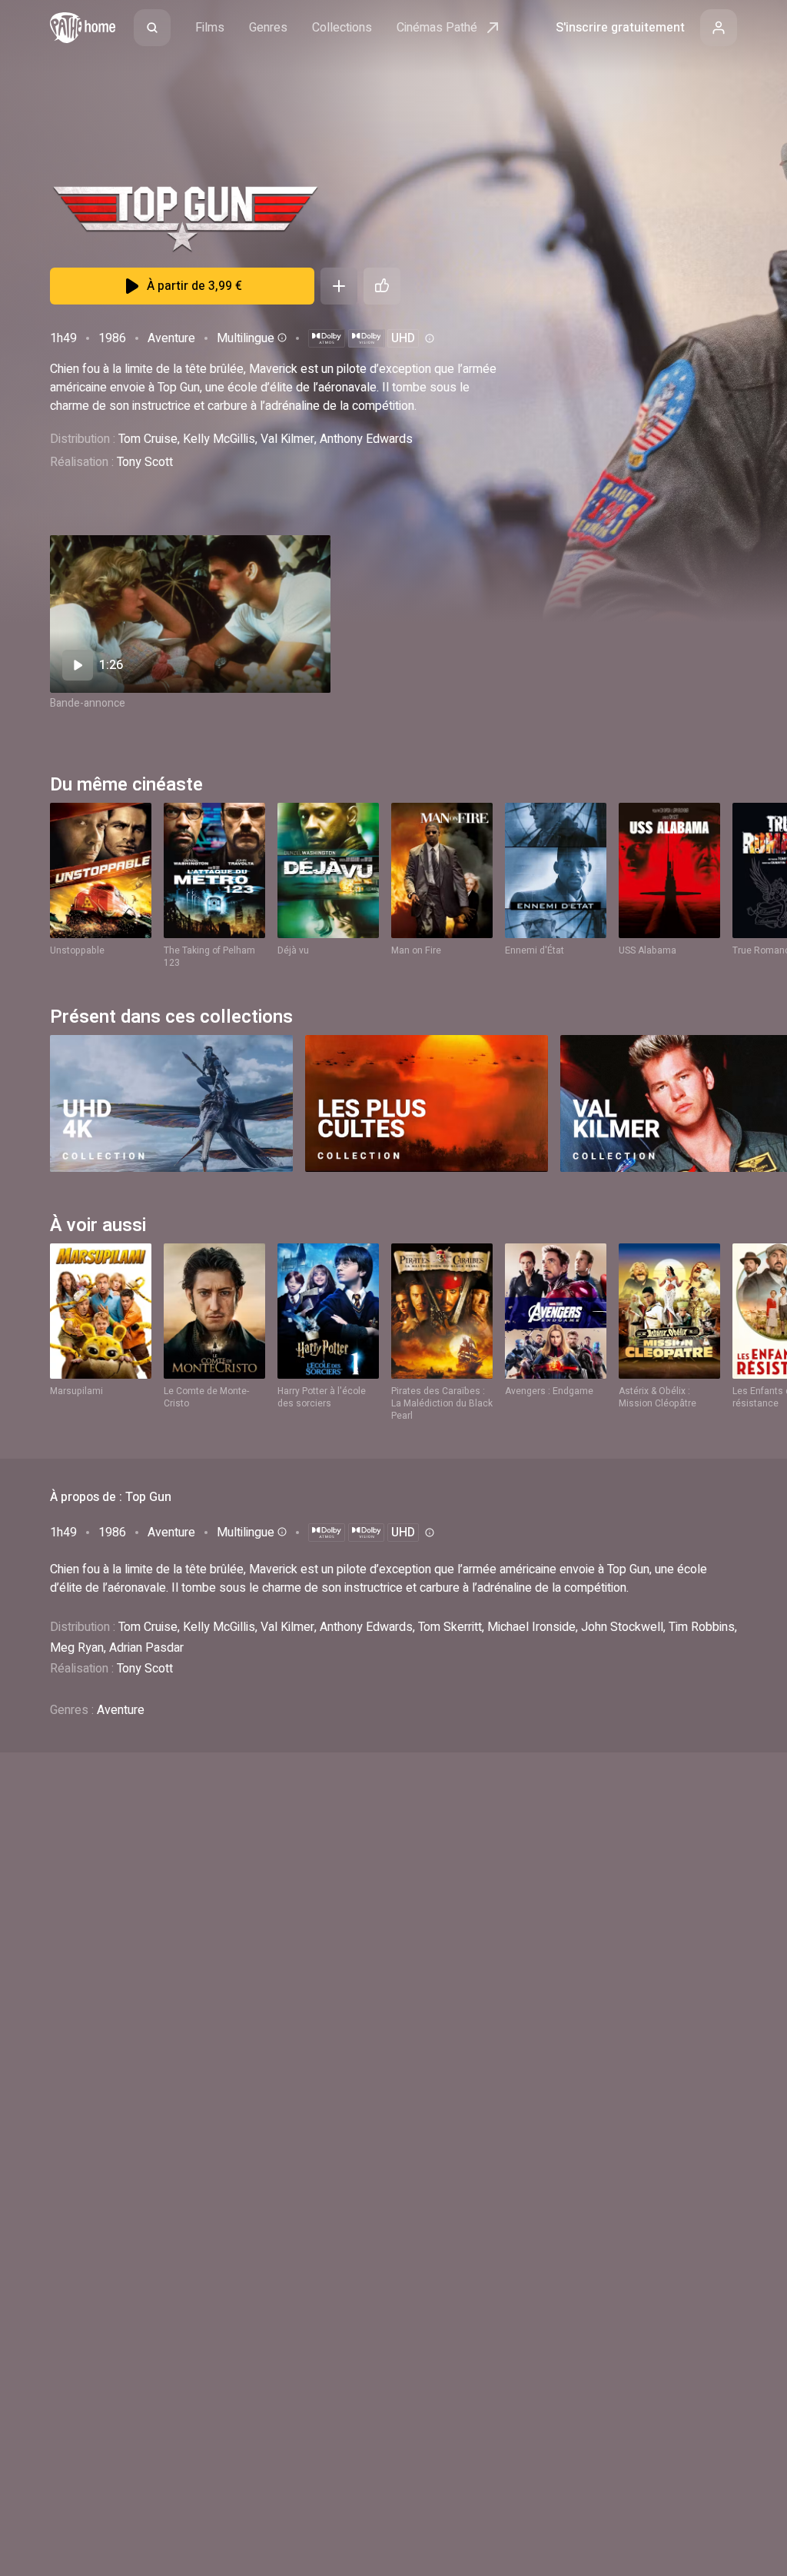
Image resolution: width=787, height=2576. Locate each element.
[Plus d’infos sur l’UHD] (428, 338)
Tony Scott (145, 462)
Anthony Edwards (366, 439)
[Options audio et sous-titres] (281, 338)
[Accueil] (83, 28)
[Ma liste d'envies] (339, 286)
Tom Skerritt (450, 1627)
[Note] (382, 286)
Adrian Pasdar (146, 1648)
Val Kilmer (287, 439)
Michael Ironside (531, 1627)
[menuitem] (152, 28)
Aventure (171, 338)
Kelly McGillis (219, 439)
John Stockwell (622, 1627)
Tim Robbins (702, 1627)
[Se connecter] (719, 28)
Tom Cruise (148, 439)
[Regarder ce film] (190, 614)
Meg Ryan (77, 1648)
